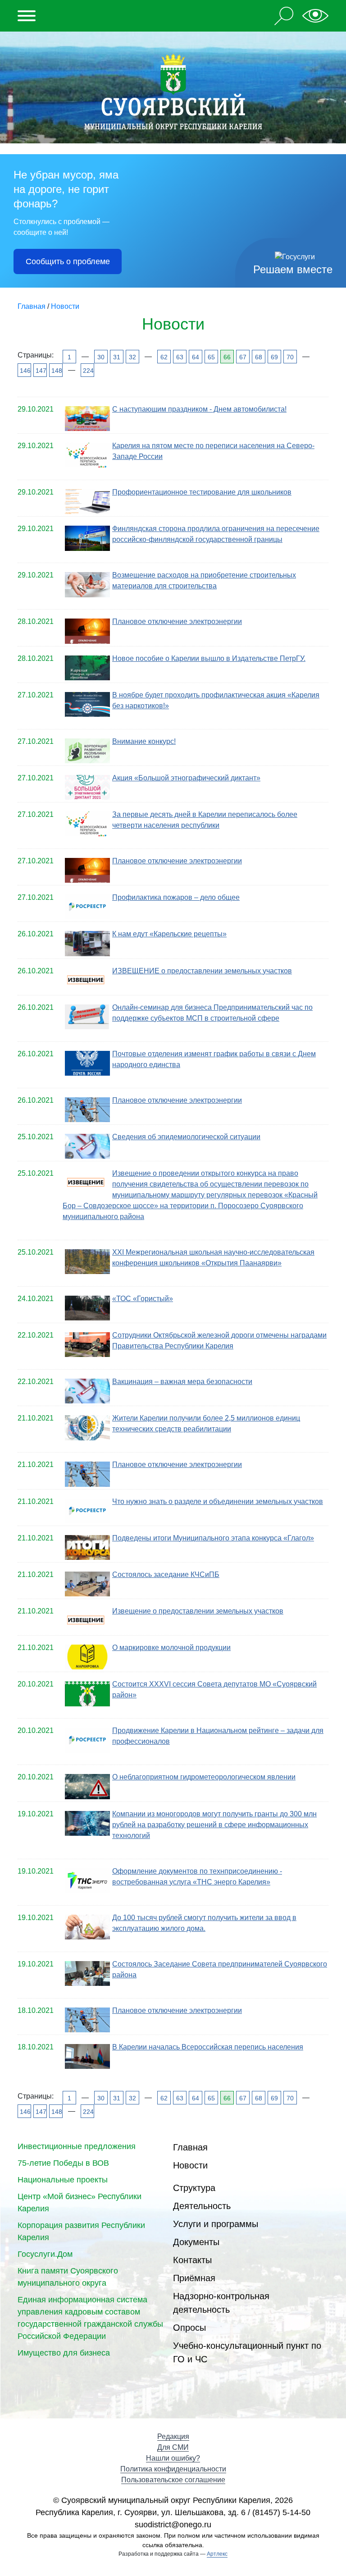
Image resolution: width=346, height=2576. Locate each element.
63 (180, 357)
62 (164, 357)
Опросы (189, 2328)
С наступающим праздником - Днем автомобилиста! (199, 409)
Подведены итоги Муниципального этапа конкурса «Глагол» (213, 1538)
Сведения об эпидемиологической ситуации (186, 1137)
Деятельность (202, 2206)
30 (101, 357)
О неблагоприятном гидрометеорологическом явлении (204, 1777)
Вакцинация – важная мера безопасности (182, 1382)
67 (243, 357)
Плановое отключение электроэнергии (177, 621)
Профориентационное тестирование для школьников (202, 492)
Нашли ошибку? (173, 2458)
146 (25, 371)
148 (56, 371)
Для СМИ (173, 2447)
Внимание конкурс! (144, 741)
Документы (196, 2242)
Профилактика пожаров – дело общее (176, 897)
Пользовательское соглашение (173, 2480)
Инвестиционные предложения (77, 2146)
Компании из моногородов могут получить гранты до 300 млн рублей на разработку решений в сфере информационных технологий (214, 1825)
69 (274, 357)
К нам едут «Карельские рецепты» (169, 934)
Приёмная (194, 2278)
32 (132, 357)
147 (40, 371)
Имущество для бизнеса (64, 2353)
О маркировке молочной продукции (171, 1648)
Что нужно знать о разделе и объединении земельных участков (218, 1501)
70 (290, 357)
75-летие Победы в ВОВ (63, 2163)
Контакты (192, 2260)
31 (117, 357)
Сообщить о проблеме (68, 261)
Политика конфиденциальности (173, 2469)
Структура (194, 2188)
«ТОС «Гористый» (143, 1299)
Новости (190, 2165)
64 (196, 357)
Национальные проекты (63, 2180)
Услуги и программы (216, 2224)
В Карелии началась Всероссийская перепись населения (208, 2047)
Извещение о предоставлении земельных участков (198, 1611)
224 (88, 371)
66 (227, 357)
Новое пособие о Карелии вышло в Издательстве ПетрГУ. (209, 658)
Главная (190, 2147)
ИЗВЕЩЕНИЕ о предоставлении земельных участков (202, 971)
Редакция (173, 2436)
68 (259, 357)
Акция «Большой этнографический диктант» (186, 778)
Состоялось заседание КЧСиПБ (166, 1574)
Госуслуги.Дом (45, 2254)
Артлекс (217, 2554)
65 (211, 357)
